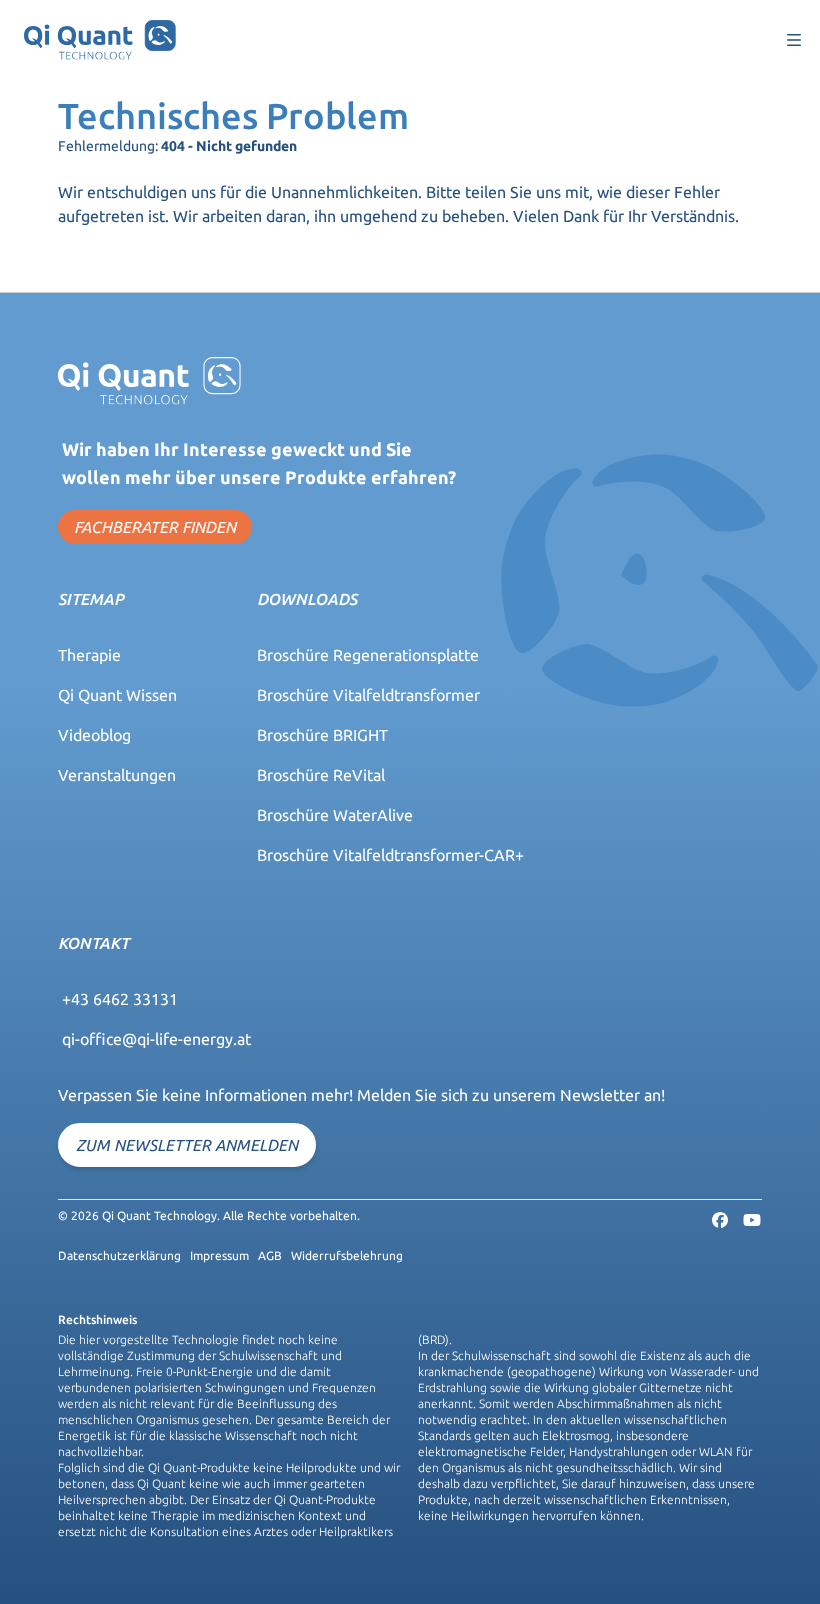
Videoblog (94, 735)
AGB (270, 1255)
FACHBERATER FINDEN (155, 527)
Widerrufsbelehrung (347, 1255)
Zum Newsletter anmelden (187, 1145)
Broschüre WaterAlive (335, 815)
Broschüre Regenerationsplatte (368, 655)
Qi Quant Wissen (117, 695)
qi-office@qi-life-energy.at (156, 1039)
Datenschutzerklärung (119, 1255)
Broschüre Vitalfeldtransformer (368, 695)
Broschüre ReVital (321, 775)
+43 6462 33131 (120, 999)
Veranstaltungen (117, 775)
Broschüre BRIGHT (322, 735)
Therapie (89, 655)
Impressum (219, 1255)
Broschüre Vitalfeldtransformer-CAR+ (390, 855)
